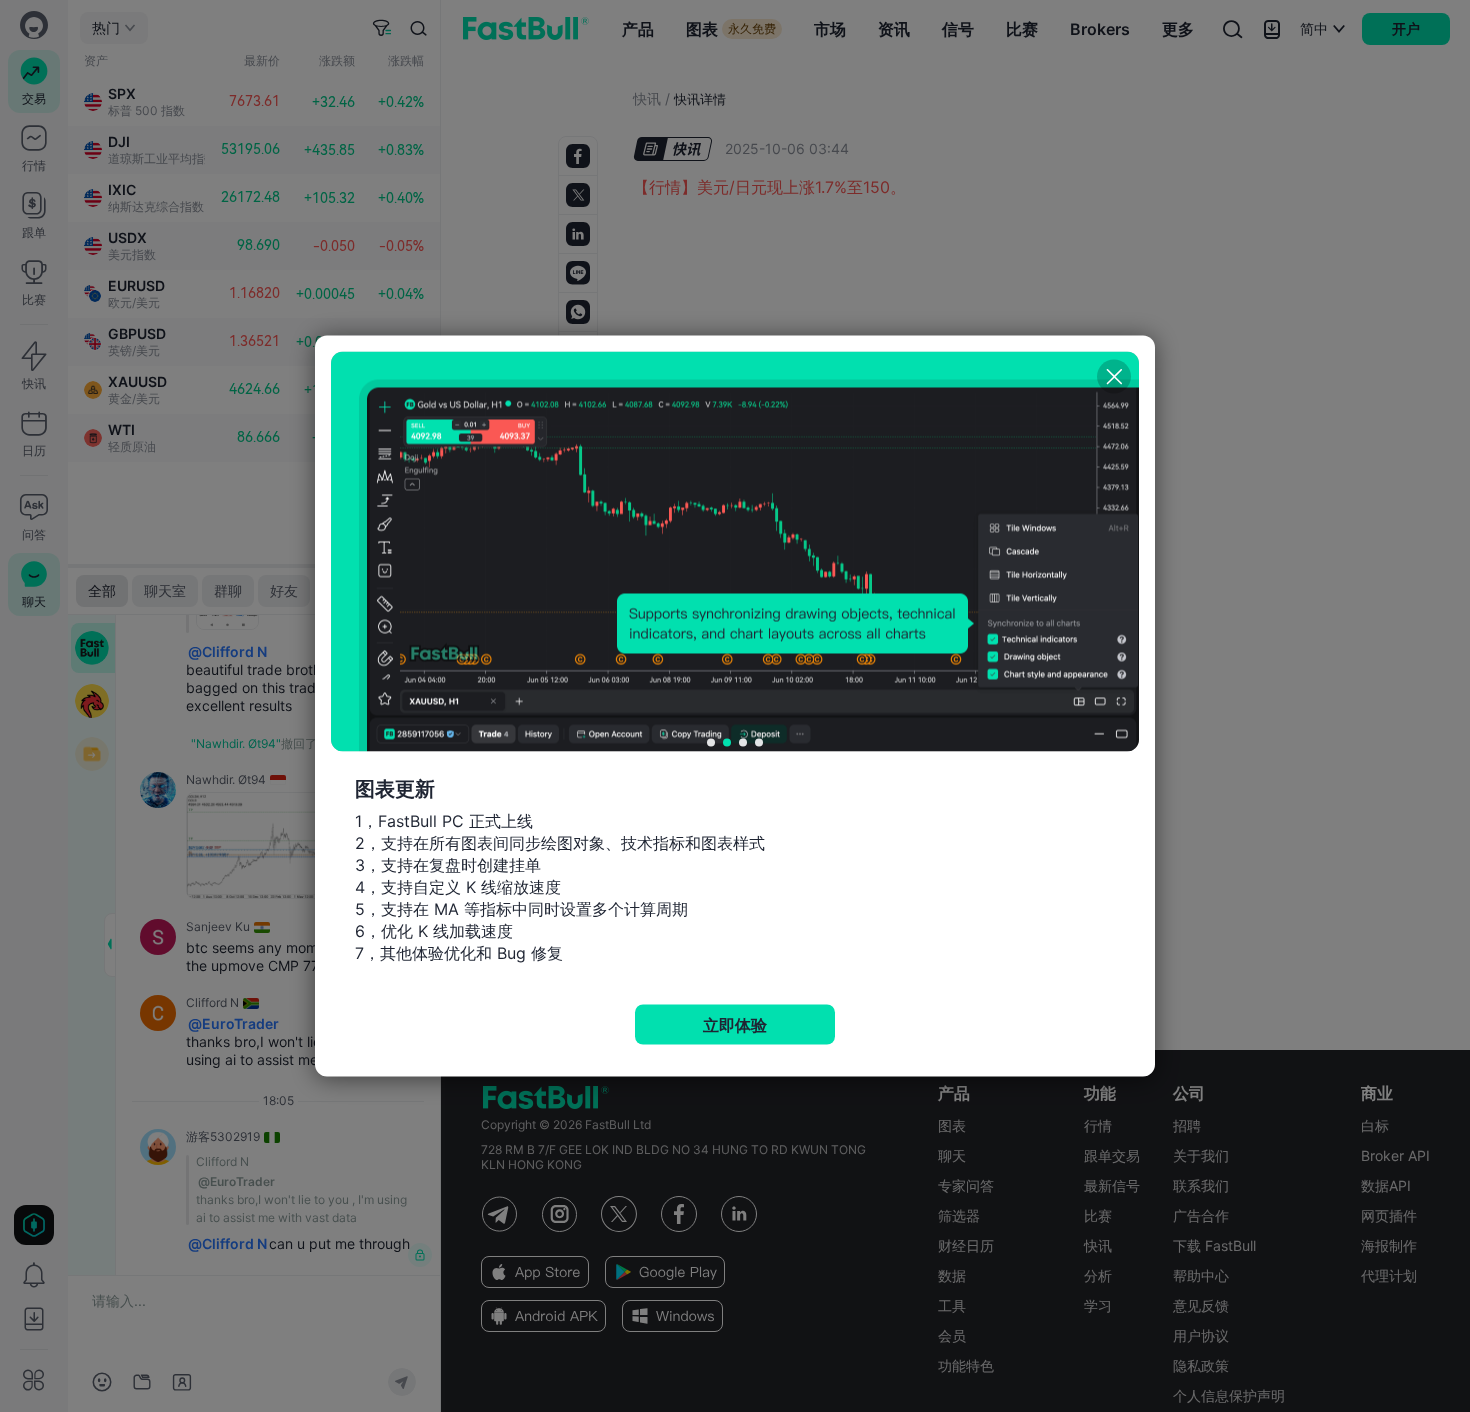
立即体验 (735, 1025)
